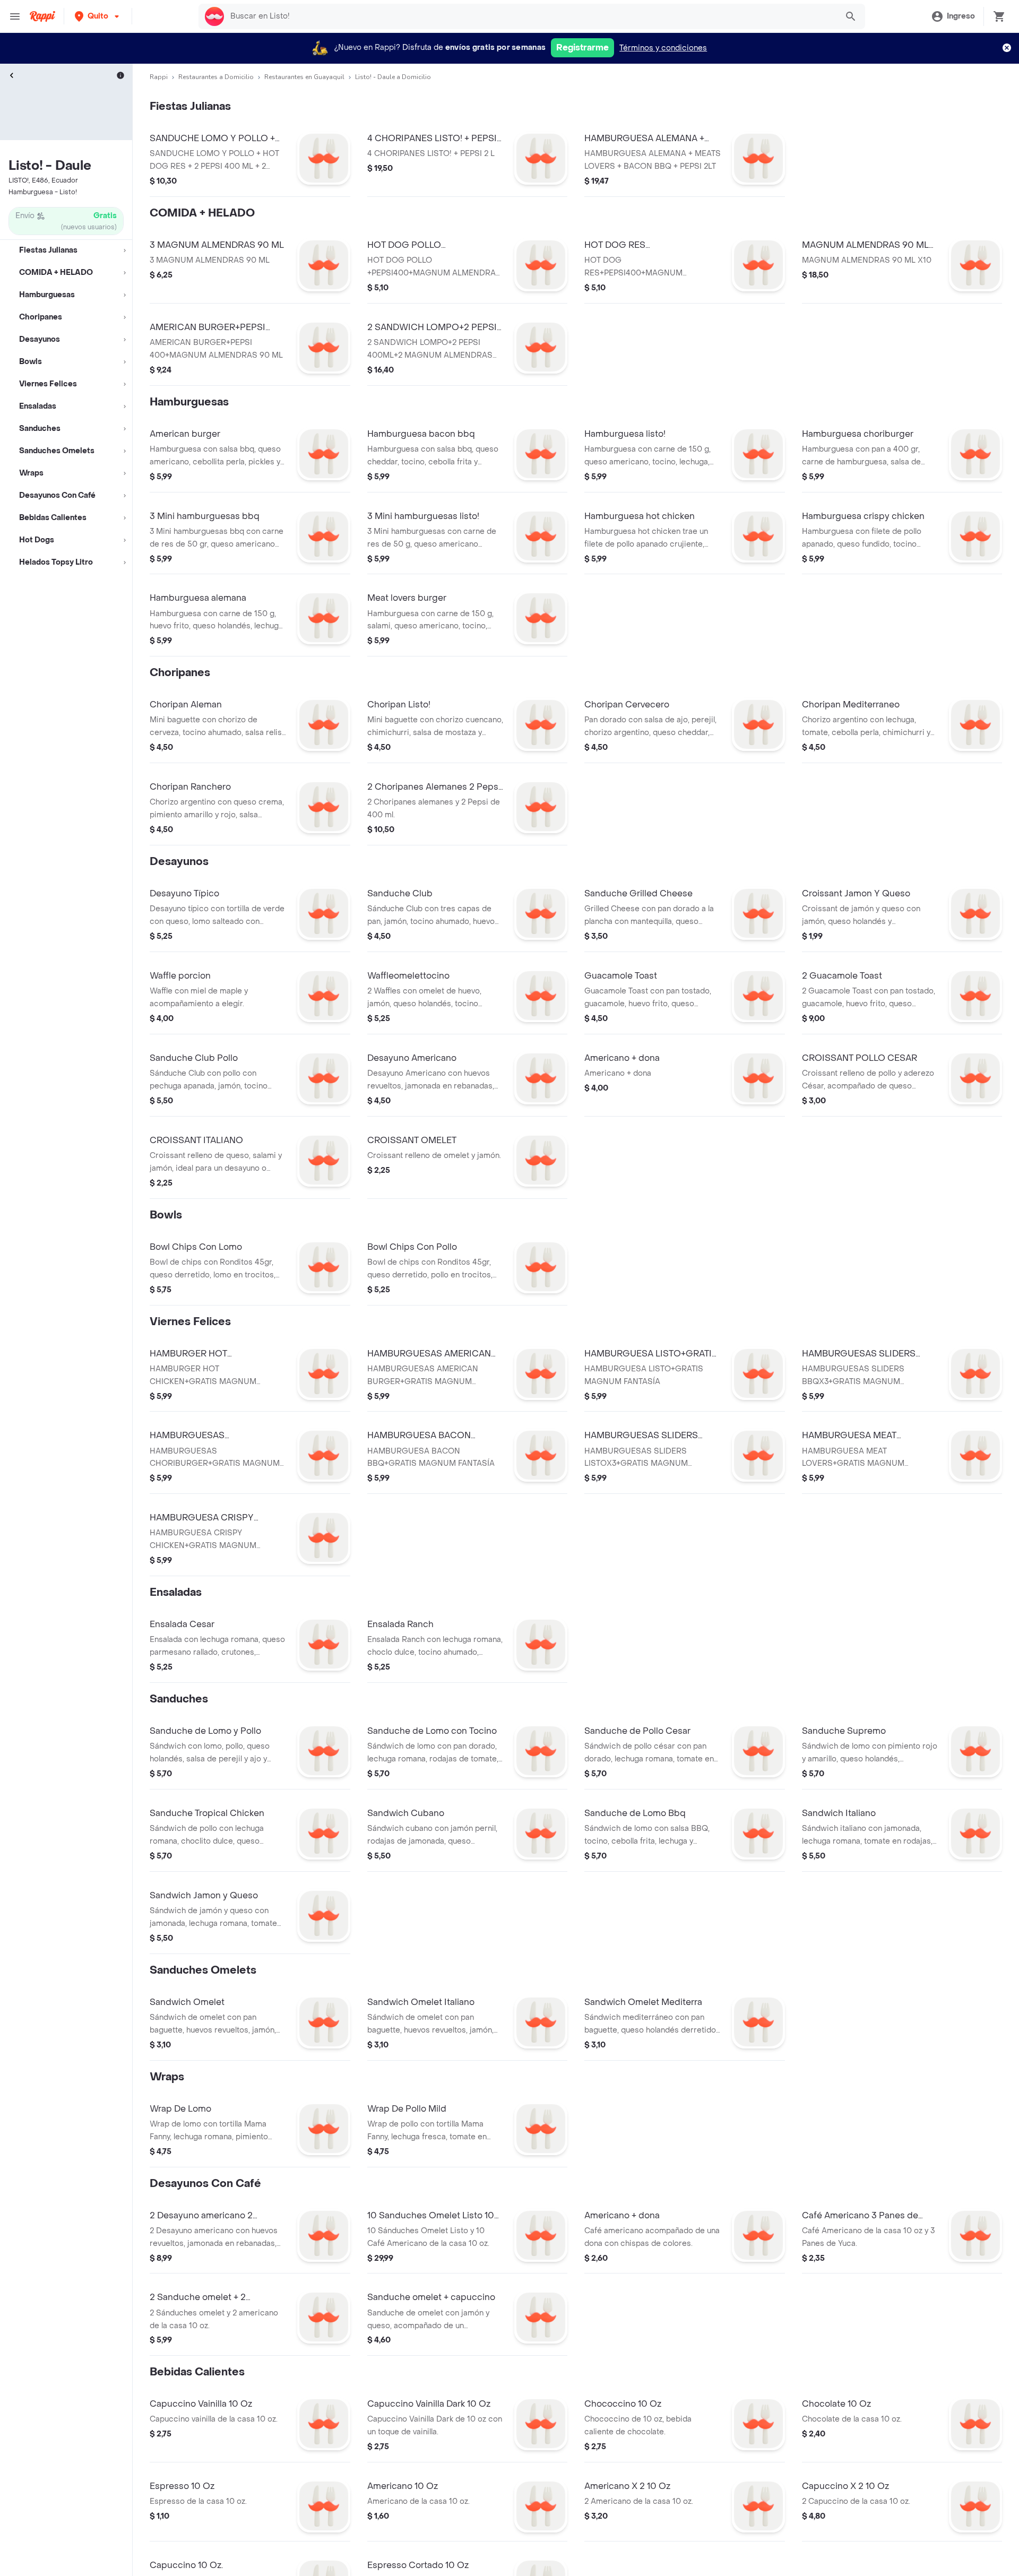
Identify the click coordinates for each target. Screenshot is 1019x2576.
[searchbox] (531, 16)
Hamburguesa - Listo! (43, 192)
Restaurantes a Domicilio (216, 77)
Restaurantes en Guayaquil (304, 77)
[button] (98, 16)
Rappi (159, 77)
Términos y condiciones (663, 48)
